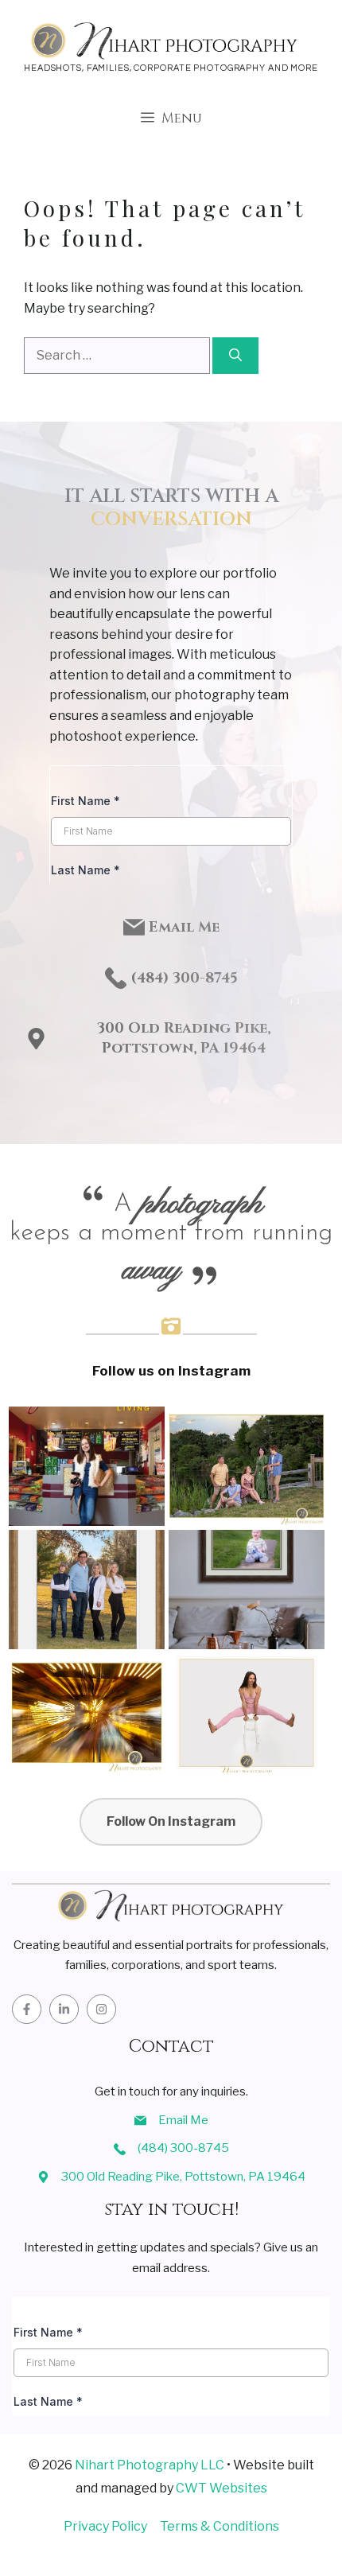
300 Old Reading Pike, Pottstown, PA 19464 (184, 1039)
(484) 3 (155, 978)
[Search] (235, 356)
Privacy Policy (105, 2526)
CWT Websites (222, 2488)
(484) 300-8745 (183, 2148)
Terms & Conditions (220, 2526)
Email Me (184, 927)
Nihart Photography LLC (150, 2465)
